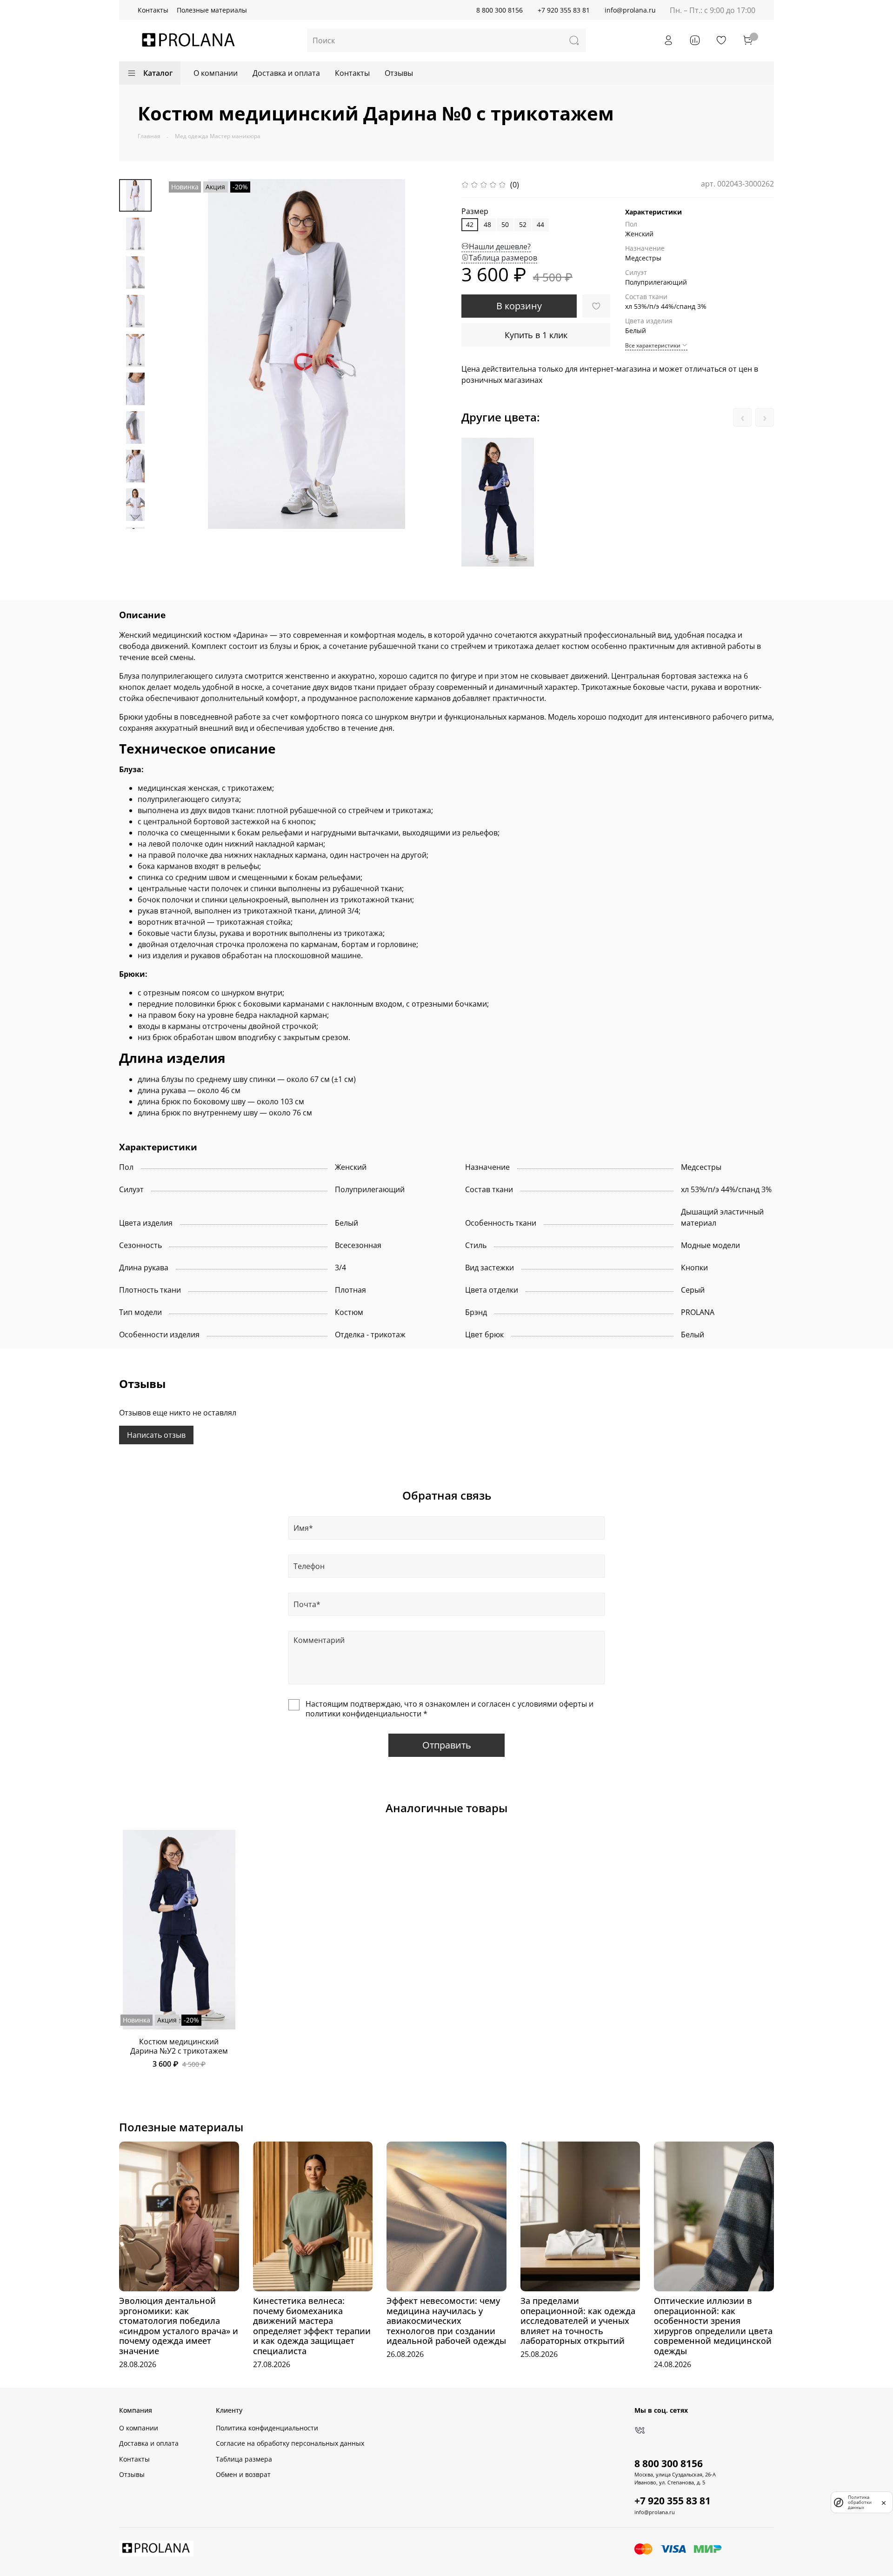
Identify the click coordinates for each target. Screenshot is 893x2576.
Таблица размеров (503, 258)
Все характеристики (653, 345)
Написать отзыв (156, 1435)
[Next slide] (135, 517)
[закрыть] (884, 2502)
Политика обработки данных (860, 2502)
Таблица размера (244, 2459)
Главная (149, 136)
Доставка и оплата (286, 73)
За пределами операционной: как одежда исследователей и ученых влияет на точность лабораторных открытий (578, 2321)
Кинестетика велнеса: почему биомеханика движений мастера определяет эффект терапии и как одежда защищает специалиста (312, 2326)
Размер (475, 211)
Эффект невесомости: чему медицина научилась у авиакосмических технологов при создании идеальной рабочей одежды (446, 2321)
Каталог (158, 73)
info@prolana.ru (630, 10)
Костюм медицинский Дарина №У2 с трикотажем (179, 2046)
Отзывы (399, 73)
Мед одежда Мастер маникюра (218, 136)
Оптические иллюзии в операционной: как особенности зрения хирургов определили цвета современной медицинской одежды (713, 2326)
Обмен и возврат (243, 2474)
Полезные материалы (212, 10)
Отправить (447, 1745)
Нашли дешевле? (500, 247)
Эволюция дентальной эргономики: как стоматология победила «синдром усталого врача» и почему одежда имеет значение (179, 2326)
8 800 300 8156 (500, 10)
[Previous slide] (185, 354)
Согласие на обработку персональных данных (290, 2443)
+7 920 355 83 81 (564, 10)
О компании (216, 73)
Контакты (153, 10)
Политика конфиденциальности (267, 2428)
